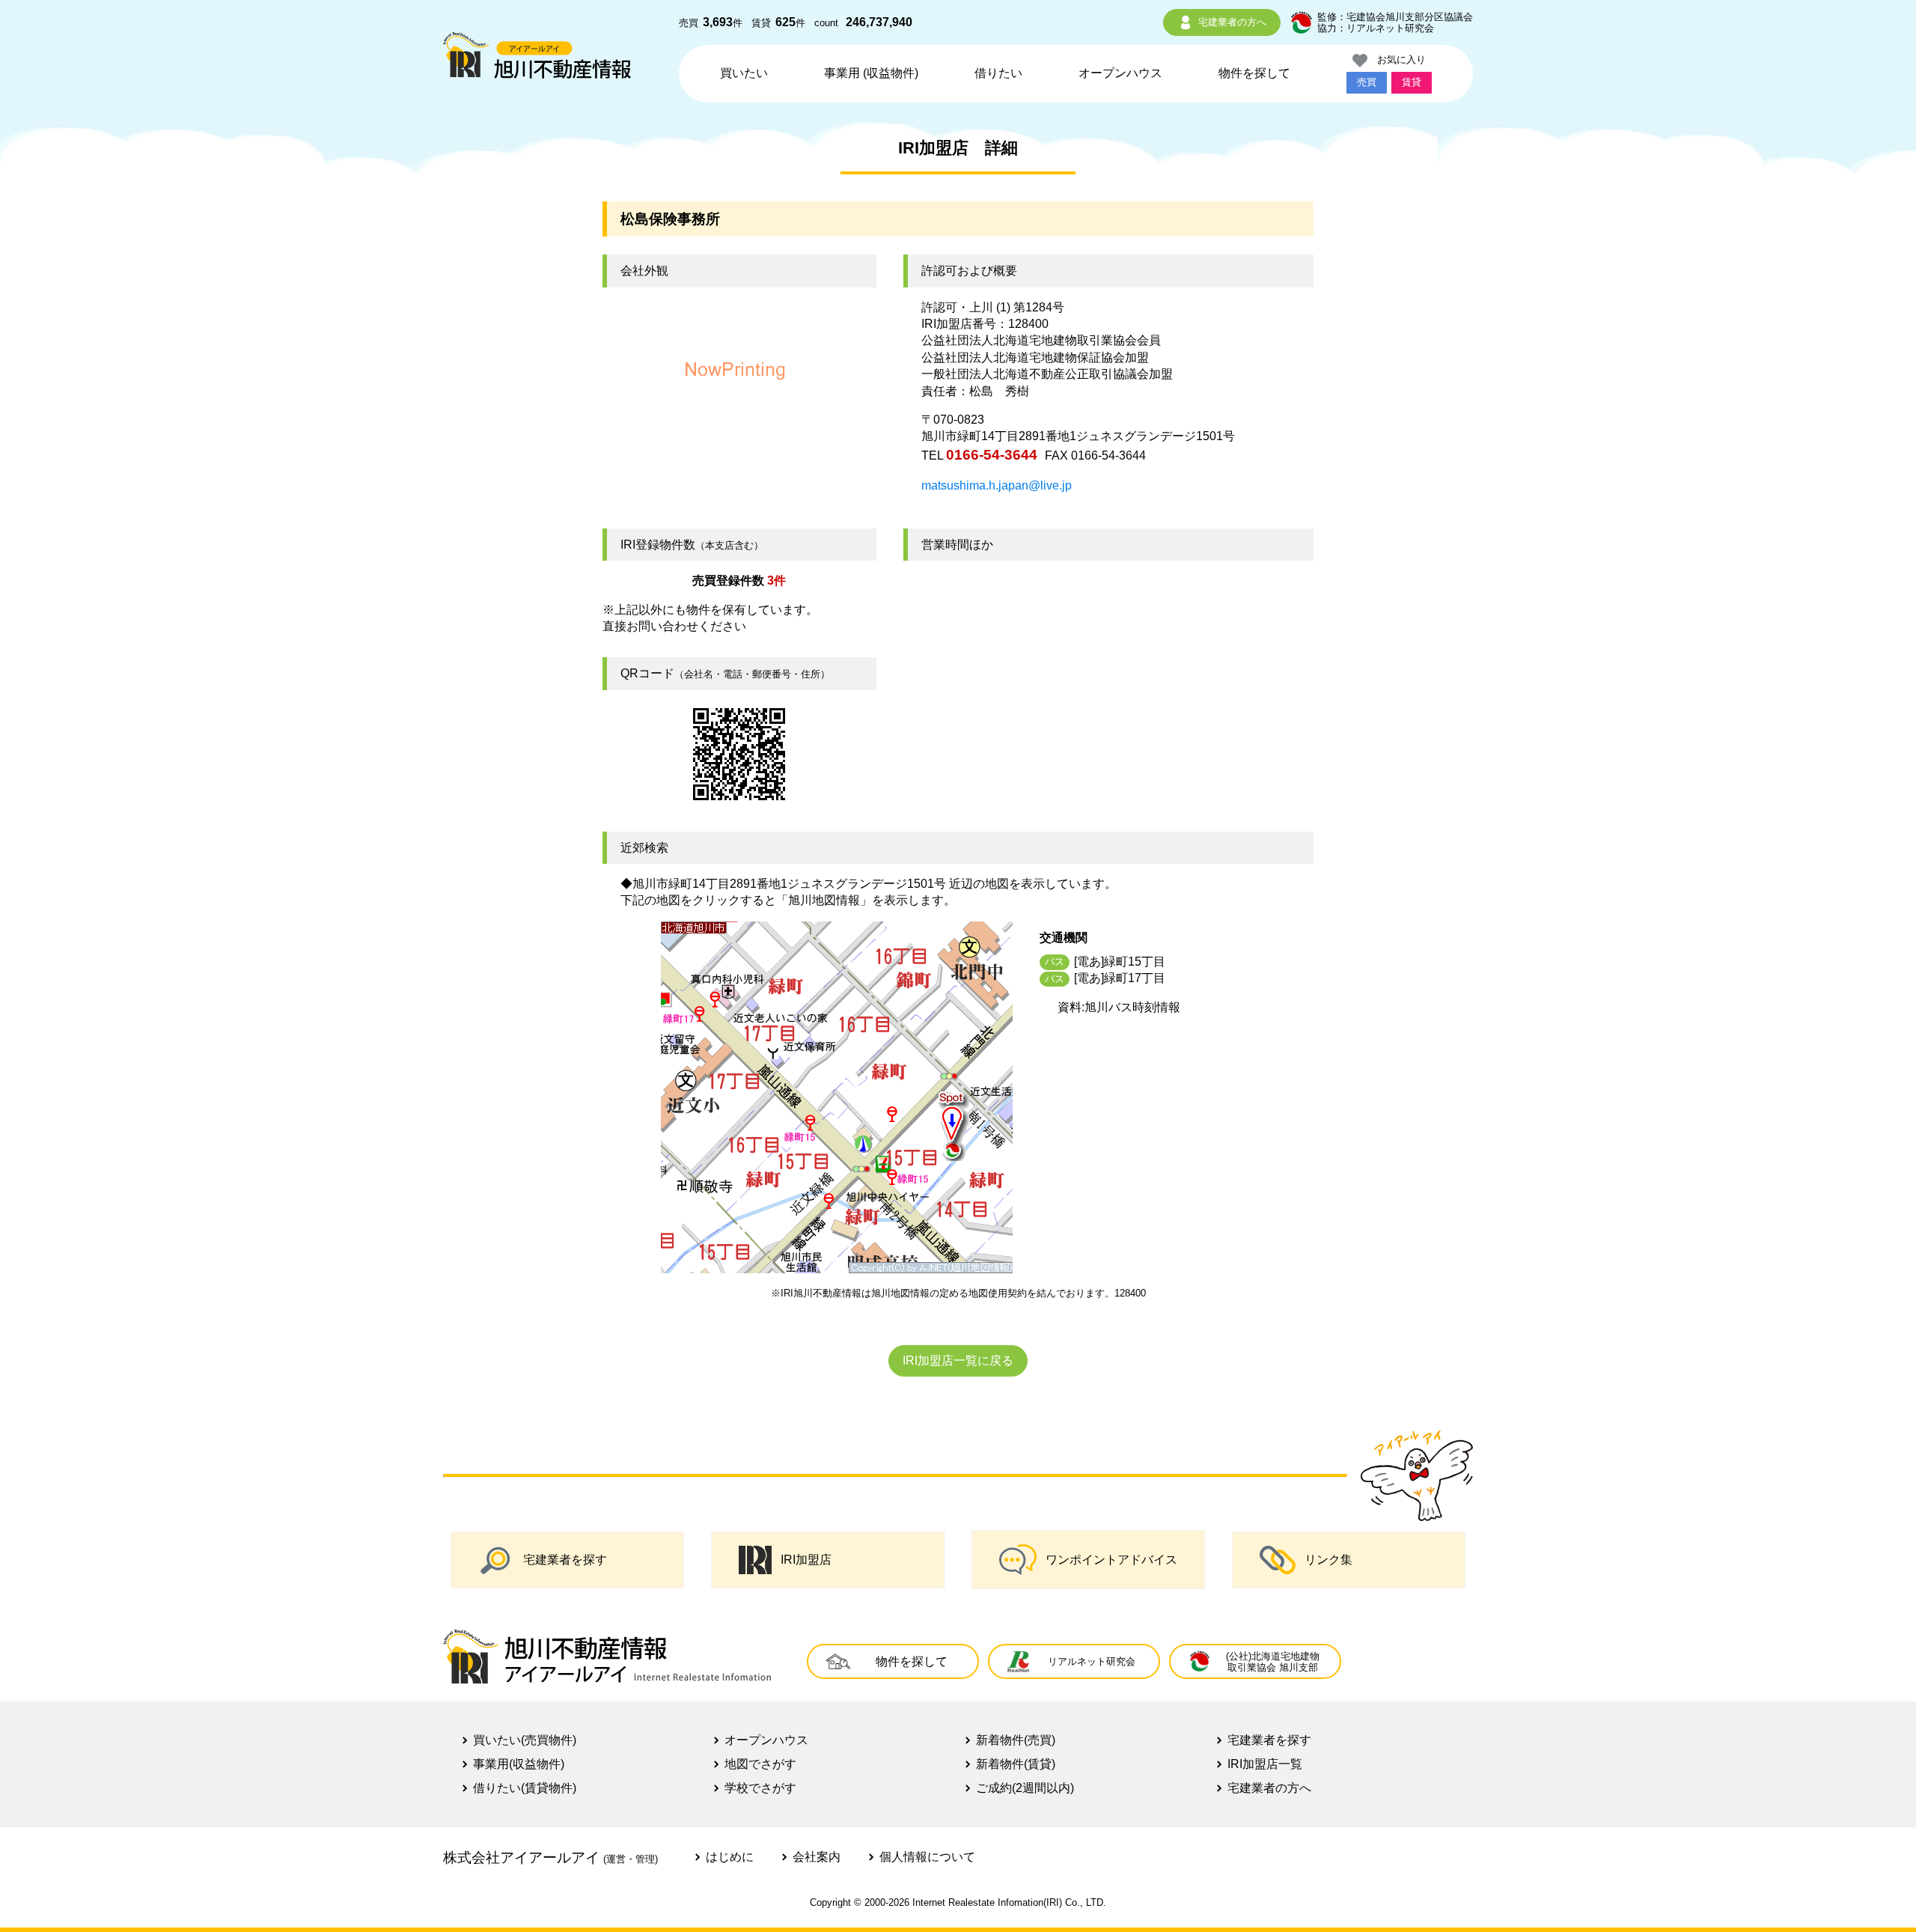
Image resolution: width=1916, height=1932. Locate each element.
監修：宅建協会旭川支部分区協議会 (1395, 17)
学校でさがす (760, 1788)
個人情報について (927, 1857)
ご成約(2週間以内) (1025, 1788)
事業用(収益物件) (519, 1764)
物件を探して (1254, 73)
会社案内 (817, 1857)
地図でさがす (760, 1764)
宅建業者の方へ (1232, 22)
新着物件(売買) (1016, 1740)
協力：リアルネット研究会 (1376, 28)
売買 (1367, 82)
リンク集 (1328, 1560)
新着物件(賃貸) (1016, 1764)
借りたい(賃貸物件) (525, 1788)
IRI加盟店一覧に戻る (958, 1360)
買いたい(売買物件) (525, 1740)
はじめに (730, 1857)
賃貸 (1412, 82)
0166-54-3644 (992, 455)
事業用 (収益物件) (871, 73)
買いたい (744, 73)
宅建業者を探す (565, 1560)
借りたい (998, 73)
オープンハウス (1120, 73)
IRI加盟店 (806, 1560)
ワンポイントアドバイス (1111, 1560)
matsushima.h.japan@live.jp (997, 485)
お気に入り (1397, 60)
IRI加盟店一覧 (1265, 1764)
